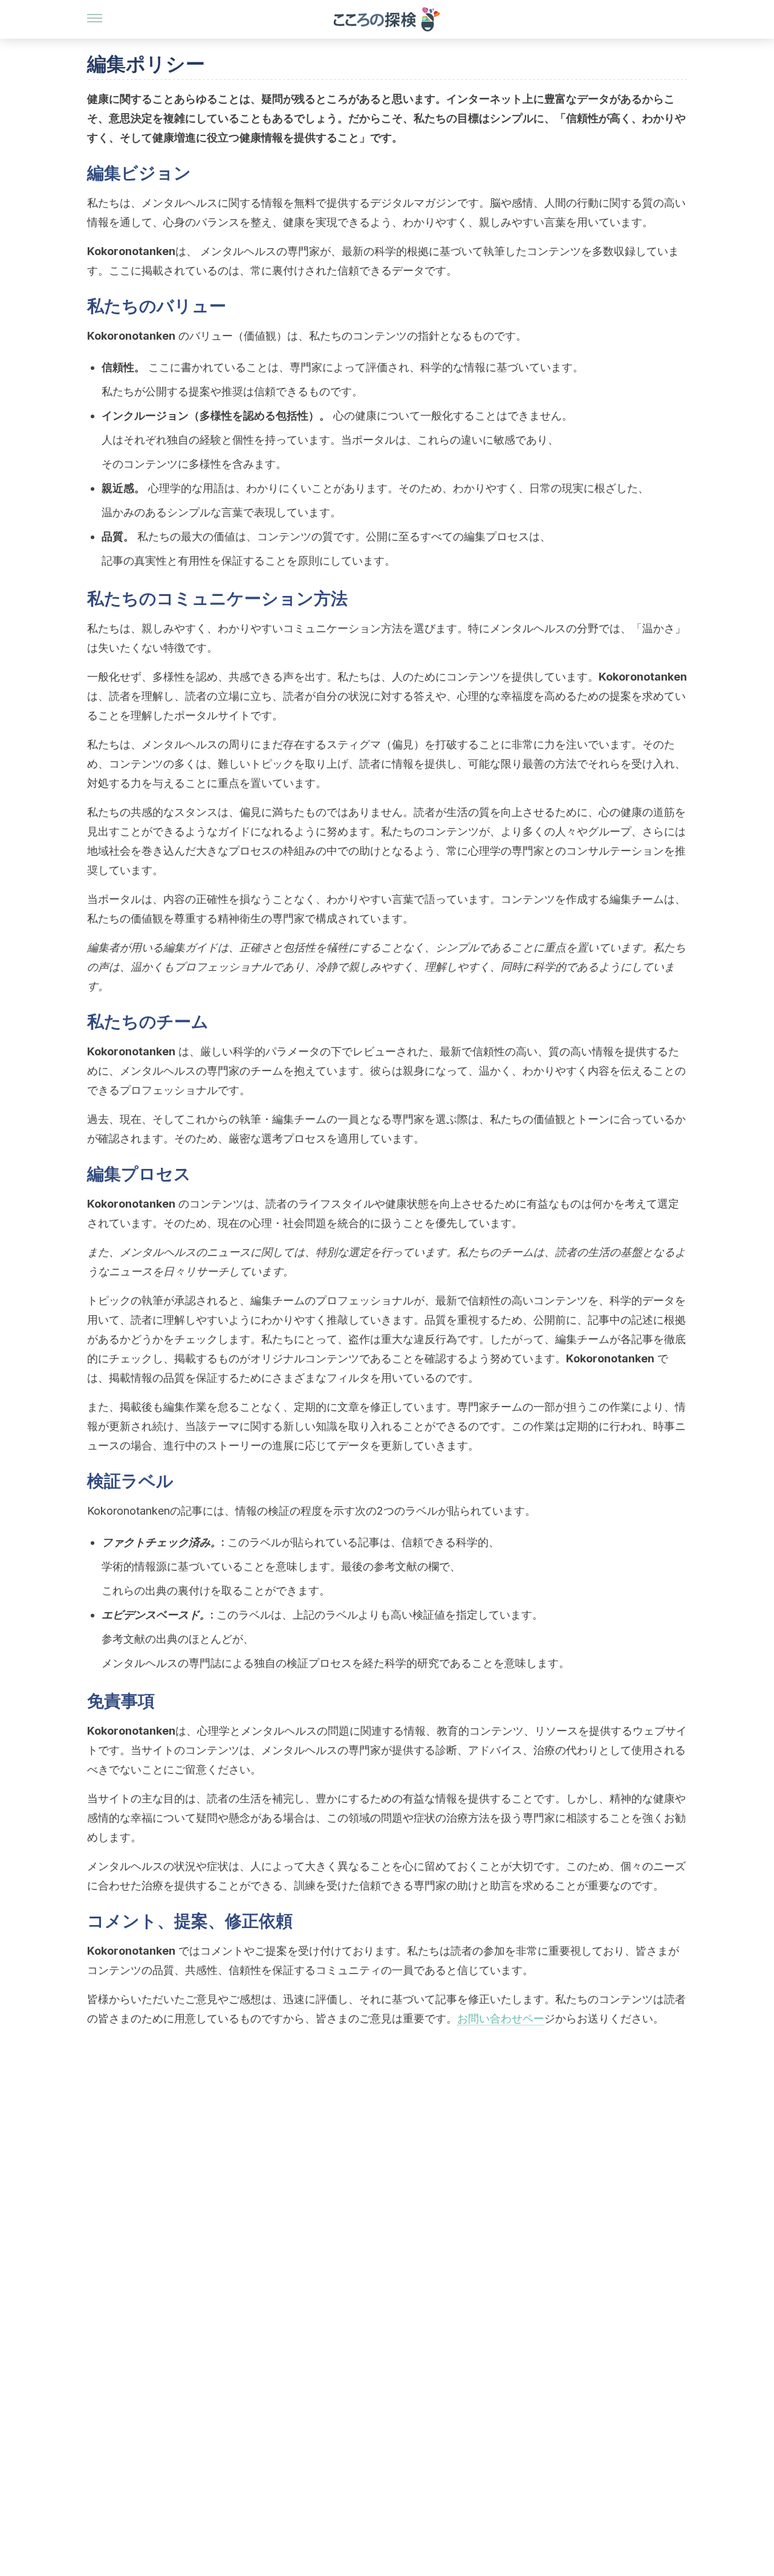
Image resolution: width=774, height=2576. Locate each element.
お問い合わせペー (501, 2018)
